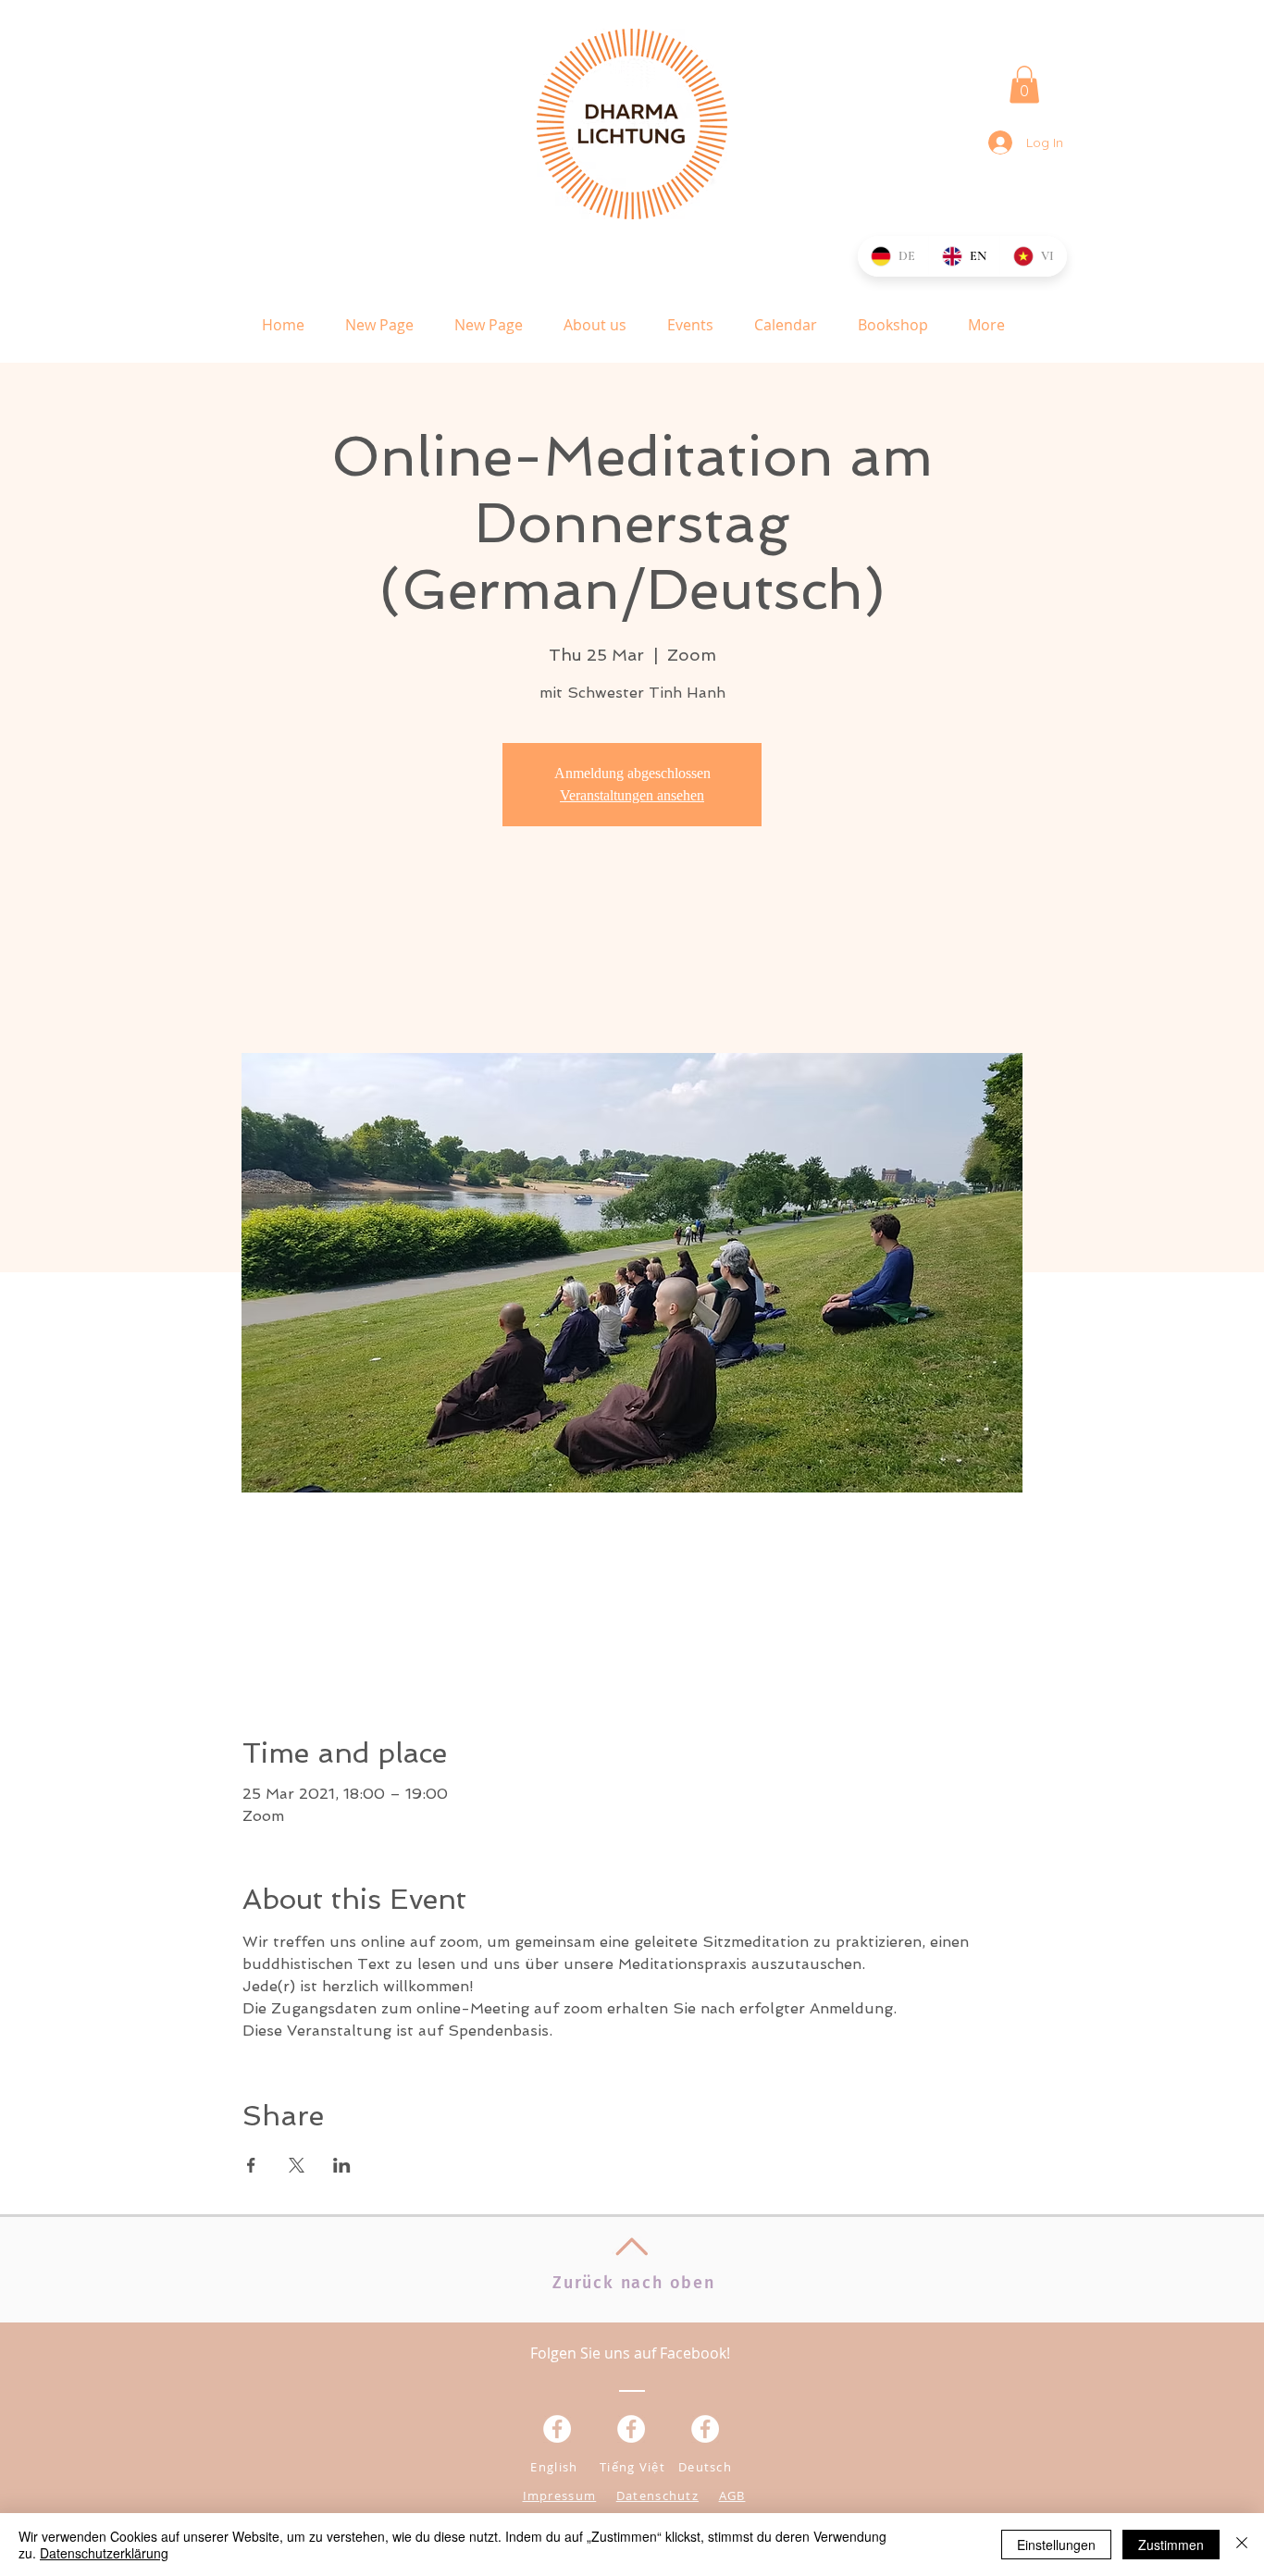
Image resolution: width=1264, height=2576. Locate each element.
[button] (1024, 85)
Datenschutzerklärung (104, 2553)
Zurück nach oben (634, 2283)
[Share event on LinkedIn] (342, 2165)
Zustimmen (1171, 2545)
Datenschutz (657, 2495)
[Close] (1242, 2545)
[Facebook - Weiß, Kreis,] (557, 2429)
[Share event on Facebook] (251, 2165)
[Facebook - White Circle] (705, 2429)
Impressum (560, 2495)
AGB (732, 2495)
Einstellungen (1056, 2545)
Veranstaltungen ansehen (632, 795)
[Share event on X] (297, 2165)
